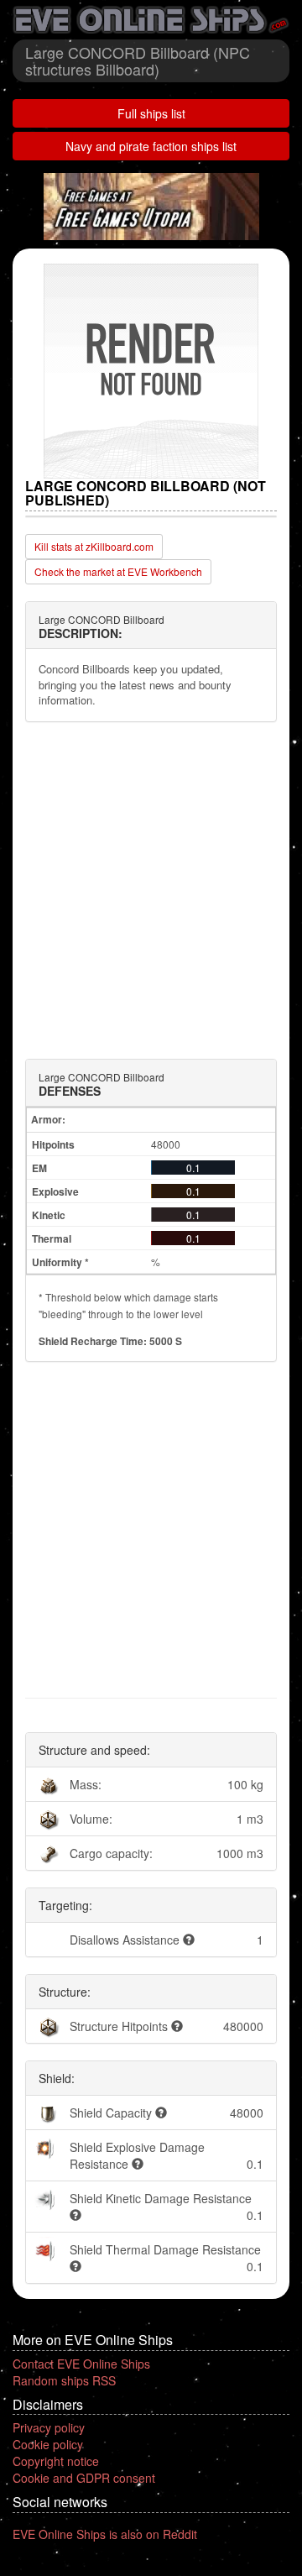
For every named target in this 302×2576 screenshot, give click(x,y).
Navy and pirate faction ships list (151, 146)
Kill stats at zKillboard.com (94, 546)
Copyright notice (56, 2461)
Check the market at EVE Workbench (118, 571)
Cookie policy (48, 2444)
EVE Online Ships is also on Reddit (105, 2534)
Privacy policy (49, 2427)
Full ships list (151, 113)
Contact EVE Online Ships (81, 2364)
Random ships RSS (64, 2380)
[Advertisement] (151, 891)
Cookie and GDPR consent (84, 2478)
